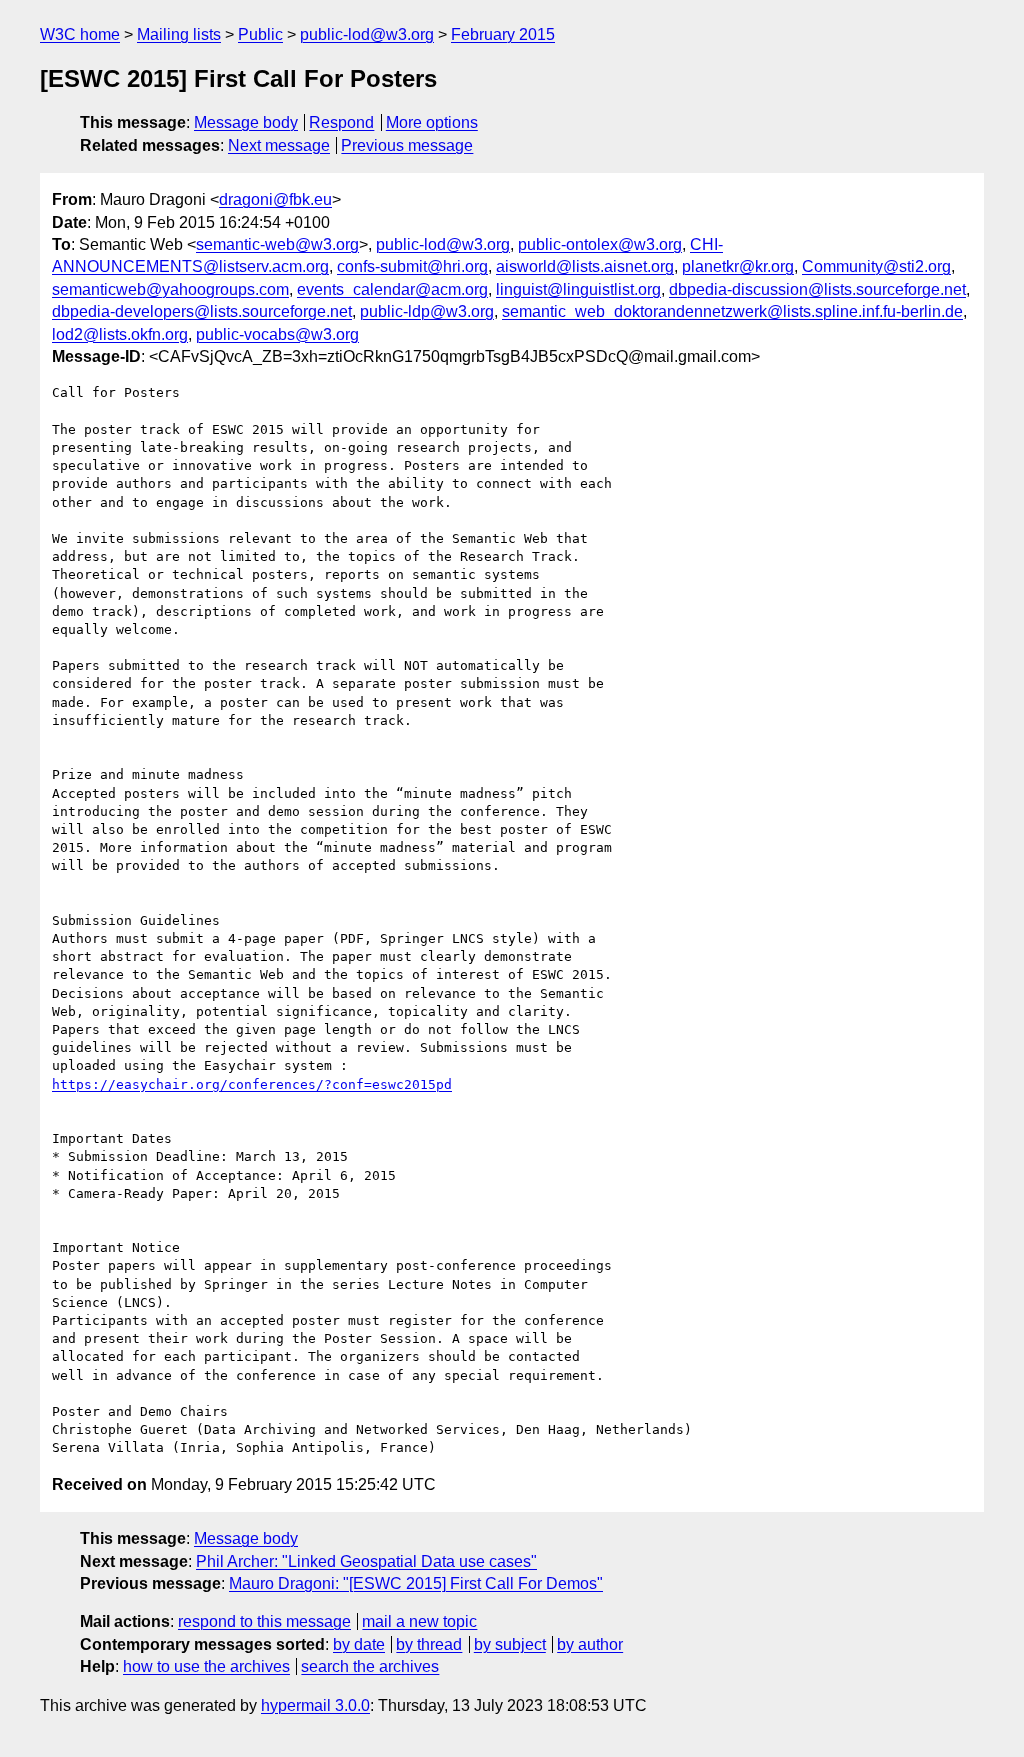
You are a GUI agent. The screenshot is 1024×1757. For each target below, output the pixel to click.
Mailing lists (179, 34)
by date (359, 1644)
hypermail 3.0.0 (315, 1705)
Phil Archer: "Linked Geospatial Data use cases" (366, 1561)
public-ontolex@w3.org (600, 244)
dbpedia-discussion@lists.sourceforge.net (817, 289)
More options (432, 122)
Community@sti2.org (876, 266)
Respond (341, 122)
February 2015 (503, 34)
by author (590, 1644)
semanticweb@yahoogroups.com (170, 289)
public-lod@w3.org (367, 34)
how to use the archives (206, 1666)
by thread (429, 1644)
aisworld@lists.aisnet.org (585, 266)
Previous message (407, 145)
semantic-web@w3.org (277, 244)
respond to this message (264, 1621)
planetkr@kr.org (738, 266)
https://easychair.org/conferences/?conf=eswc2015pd (252, 1084)
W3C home (80, 34)
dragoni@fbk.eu (275, 199)
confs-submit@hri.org (412, 266)
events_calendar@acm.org (392, 289)
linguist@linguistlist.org (578, 289)
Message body (246, 122)
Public (260, 34)
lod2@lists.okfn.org (120, 334)
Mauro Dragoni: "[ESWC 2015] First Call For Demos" (416, 1583)
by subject (510, 1644)
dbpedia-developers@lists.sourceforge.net (202, 311)
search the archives (370, 1666)
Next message (279, 145)
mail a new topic (419, 1621)
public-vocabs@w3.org (277, 334)
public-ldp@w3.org (427, 311)
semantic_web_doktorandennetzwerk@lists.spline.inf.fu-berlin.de (732, 311)
